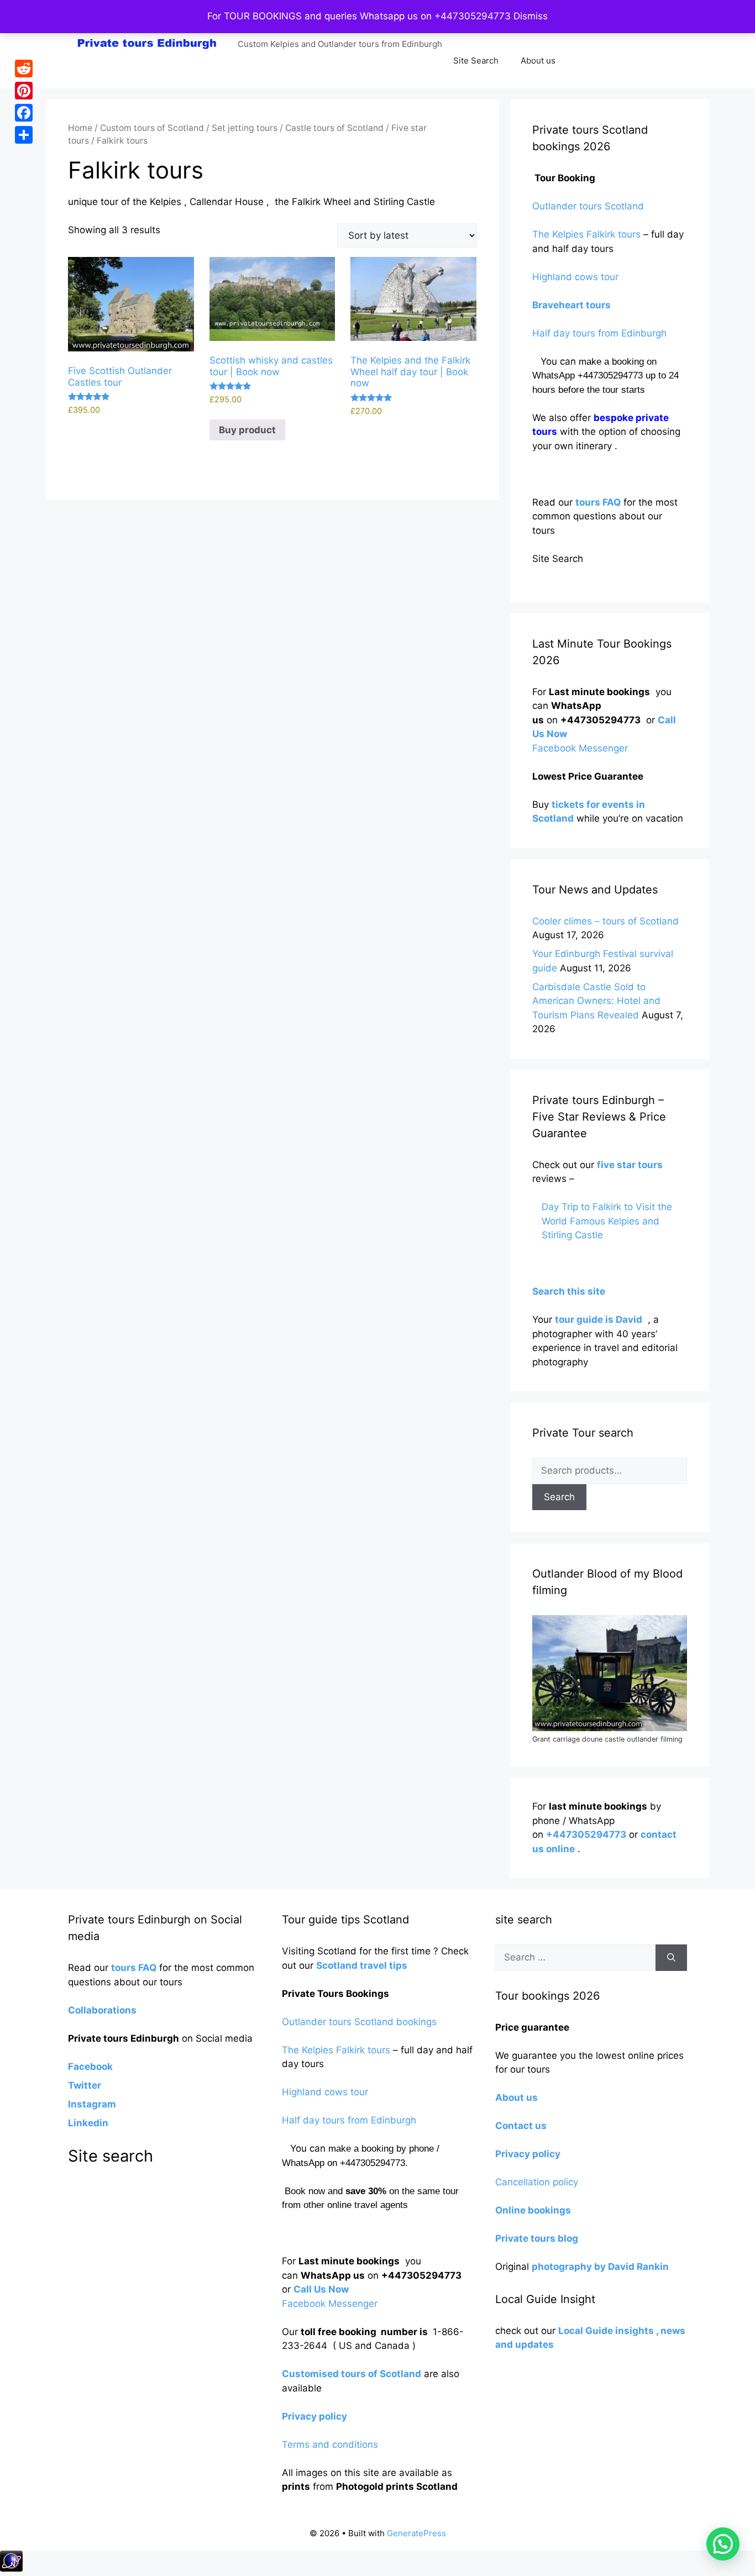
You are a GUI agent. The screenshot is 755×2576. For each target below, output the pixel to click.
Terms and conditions (330, 2444)
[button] (723, 2544)
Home (80, 128)
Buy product (247, 430)
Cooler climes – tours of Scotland (605, 921)
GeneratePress (416, 2533)
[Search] (671, 1958)
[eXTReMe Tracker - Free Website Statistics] (11, 2568)
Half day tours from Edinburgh (599, 333)
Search (559, 1497)
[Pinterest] (24, 91)
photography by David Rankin (600, 2267)
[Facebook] (24, 113)
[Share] (24, 135)
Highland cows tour (575, 277)
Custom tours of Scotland (152, 128)
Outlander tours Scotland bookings (359, 2022)
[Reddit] (24, 69)
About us (538, 61)
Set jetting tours (245, 128)
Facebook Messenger (580, 748)
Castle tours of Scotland (334, 128)
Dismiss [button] (531, 16)
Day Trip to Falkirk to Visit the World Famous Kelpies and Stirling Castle (607, 1221)
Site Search (476, 61)
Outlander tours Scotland (588, 206)
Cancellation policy (538, 2182)
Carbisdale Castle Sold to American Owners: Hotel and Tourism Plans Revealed (596, 1001)
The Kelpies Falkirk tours (586, 234)
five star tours (630, 1165)
